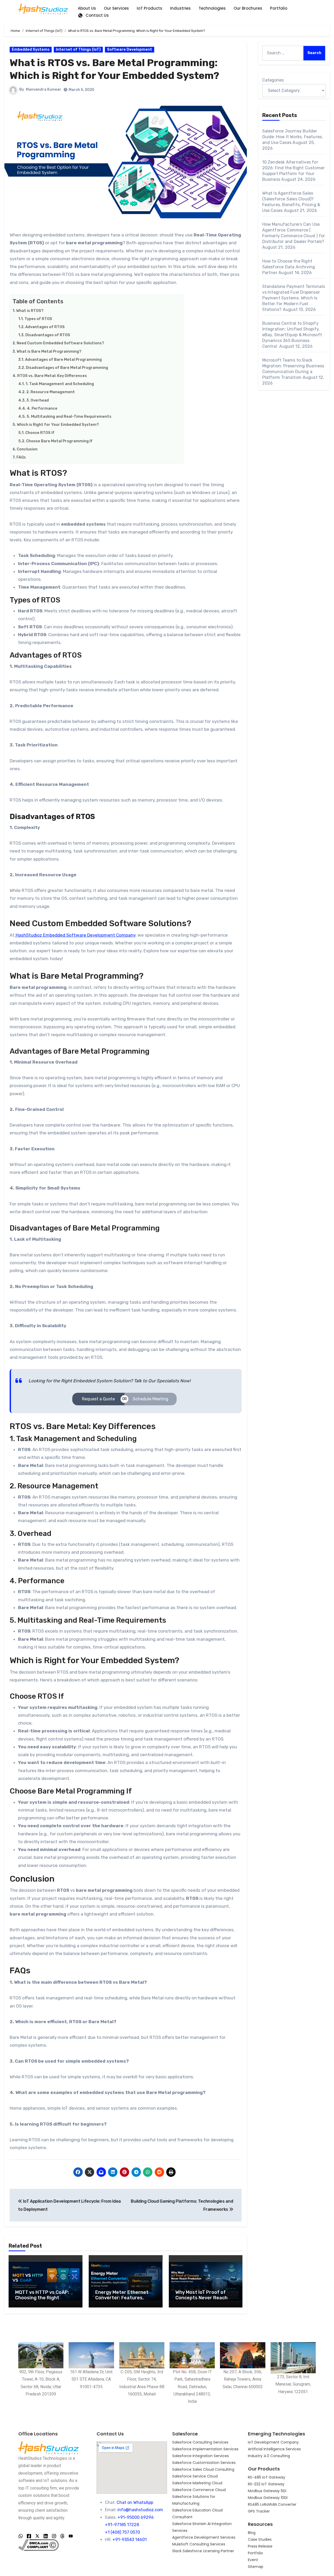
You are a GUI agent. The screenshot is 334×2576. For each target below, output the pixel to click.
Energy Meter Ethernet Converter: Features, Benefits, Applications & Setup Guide (123, 2301)
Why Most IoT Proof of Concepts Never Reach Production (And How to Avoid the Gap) (203, 2301)
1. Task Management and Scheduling (60, 384)
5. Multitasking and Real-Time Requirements (69, 416)
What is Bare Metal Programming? (49, 351)
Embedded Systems (31, 50)
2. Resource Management (51, 392)
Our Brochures (248, 8)
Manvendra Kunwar (44, 89)
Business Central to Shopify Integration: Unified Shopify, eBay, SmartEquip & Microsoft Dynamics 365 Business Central (292, 335)
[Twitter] (37, 2536)
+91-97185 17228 (122, 2525)
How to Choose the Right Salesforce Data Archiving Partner (289, 267)
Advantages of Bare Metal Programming (63, 359)
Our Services (116, 8)
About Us (87, 8)
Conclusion (27, 449)
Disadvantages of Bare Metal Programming (67, 368)
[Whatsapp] (21, 2536)
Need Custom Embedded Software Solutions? (60, 343)
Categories (273, 80)
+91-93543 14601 (130, 2540)
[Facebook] (29, 2536)
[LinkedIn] (46, 2536)
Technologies (212, 8)
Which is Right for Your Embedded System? (58, 425)
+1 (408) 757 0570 (123, 2532)
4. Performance (42, 408)
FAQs (21, 457)
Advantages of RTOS (45, 327)
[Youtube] (71, 2536)
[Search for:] (283, 53)
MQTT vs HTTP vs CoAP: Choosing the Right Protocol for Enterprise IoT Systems (42, 2301)
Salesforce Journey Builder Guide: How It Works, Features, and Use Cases (293, 137)
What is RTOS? (30, 311)
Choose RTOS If (40, 433)
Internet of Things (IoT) (78, 50)
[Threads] (62, 2536)
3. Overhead (38, 400)
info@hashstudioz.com (140, 2510)
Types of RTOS (38, 319)
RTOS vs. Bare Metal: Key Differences (52, 376)
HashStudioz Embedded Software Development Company (75, 935)
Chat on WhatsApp (135, 2502)
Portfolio (279, 8)
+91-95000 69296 (136, 2517)
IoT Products (150, 8)
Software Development (130, 50)
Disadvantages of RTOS (48, 335)
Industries (180, 8)
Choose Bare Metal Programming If (59, 441)
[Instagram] (54, 2536)
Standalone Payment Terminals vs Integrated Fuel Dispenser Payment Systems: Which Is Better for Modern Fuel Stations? (294, 298)
